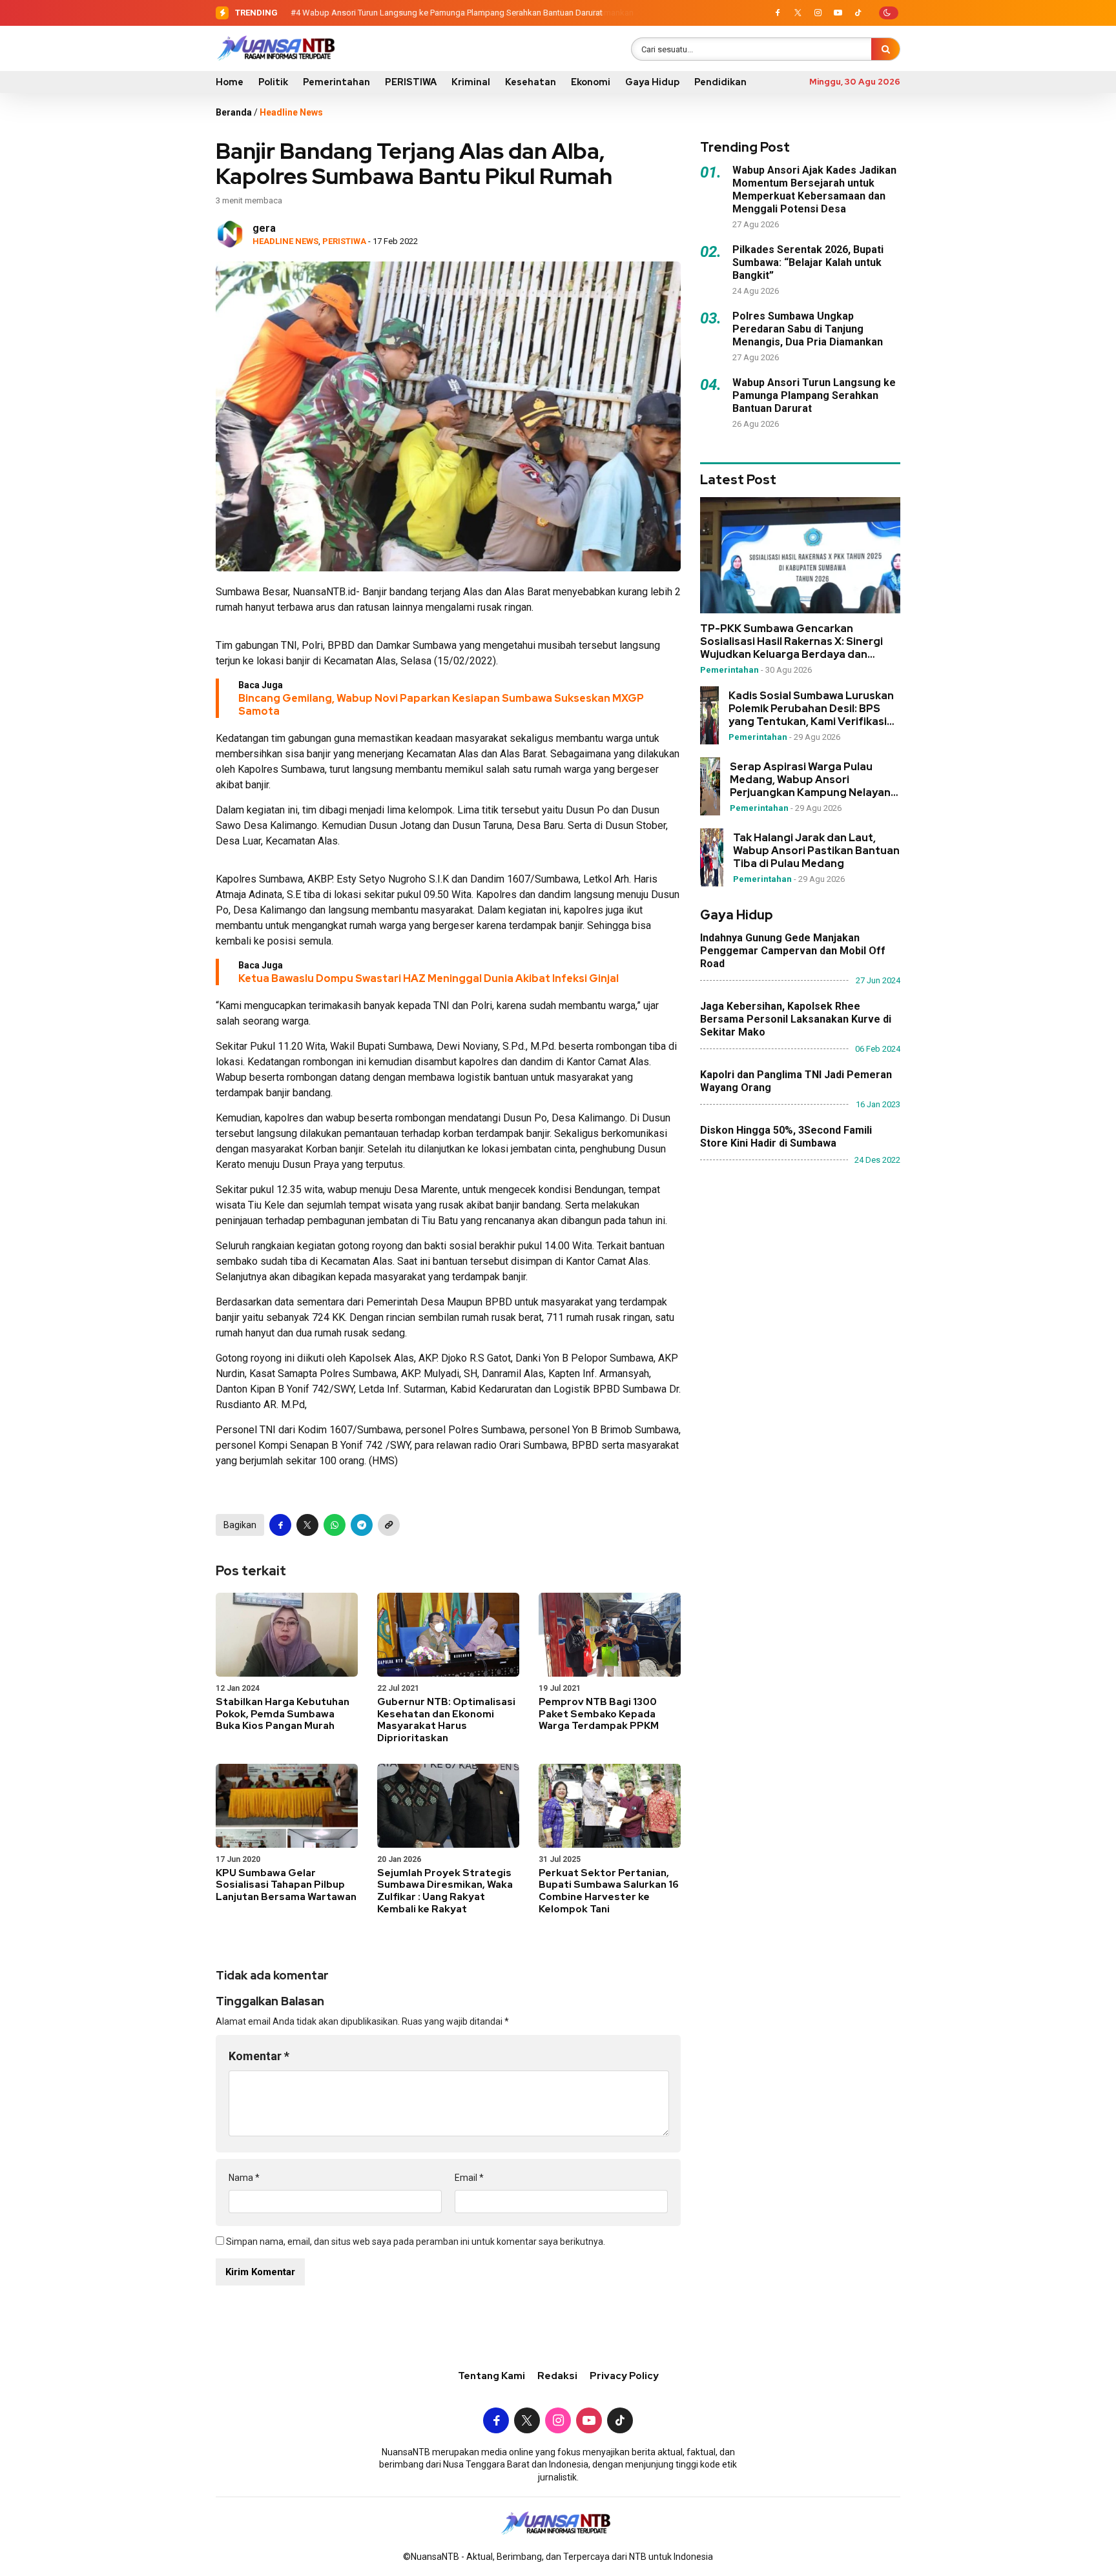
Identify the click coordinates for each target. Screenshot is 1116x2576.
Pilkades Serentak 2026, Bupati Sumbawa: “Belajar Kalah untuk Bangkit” (808, 262)
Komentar (259, 2056)
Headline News (291, 112)
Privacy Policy (624, 2376)
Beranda (234, 112)
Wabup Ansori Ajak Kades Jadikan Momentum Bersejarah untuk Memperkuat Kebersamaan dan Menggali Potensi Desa (814, 189)
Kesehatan (531, 82)
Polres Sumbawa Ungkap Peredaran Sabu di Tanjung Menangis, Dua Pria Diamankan (808, 329)
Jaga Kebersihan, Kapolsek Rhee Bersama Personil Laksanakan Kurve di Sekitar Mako (796, 1019)
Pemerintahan (336, 82)
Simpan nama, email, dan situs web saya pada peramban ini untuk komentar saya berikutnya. (416, 2242)
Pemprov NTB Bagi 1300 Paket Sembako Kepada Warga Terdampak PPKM (599, 1714)
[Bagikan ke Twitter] (307, 1525)
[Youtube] (838, 13)
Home (230, 82)
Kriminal (471, 82)
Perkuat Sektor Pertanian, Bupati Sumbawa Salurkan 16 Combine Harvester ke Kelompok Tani (609, 1891)
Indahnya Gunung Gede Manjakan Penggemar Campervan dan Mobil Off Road (793, 951)
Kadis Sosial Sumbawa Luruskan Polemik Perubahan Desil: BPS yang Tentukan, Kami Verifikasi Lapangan (811, 709)
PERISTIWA (411, 82)
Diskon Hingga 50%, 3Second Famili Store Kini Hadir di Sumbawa (786, 1137)
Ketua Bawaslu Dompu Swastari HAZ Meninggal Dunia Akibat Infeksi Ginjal (429, 978)
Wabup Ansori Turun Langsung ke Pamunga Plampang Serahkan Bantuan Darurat (452, 13)
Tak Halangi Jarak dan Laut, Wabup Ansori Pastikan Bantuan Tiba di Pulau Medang (816, 851)
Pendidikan (720, 82)
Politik (273, 82)
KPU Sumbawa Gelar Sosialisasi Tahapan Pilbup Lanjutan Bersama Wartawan (286, 1885)
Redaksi (557, 2376)
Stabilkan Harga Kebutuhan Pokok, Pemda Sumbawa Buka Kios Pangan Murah (283, 1714)
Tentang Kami (491, 2376)
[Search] (885, 49)
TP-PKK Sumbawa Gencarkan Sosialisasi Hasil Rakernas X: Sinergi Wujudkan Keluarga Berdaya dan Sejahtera (791, 642)
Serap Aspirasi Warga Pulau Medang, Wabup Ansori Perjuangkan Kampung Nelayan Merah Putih (810, 780)
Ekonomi (591, 82)
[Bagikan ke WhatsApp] (335, 1525)
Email (469, 2178)
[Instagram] (818, 13)
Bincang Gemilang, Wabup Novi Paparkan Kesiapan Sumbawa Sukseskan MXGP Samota (441, 705)
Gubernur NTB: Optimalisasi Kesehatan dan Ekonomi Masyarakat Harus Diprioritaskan (446, 1720)
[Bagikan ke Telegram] (362, 1525)
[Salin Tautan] (389, 1525)
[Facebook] (778, 13)
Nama (244, 2178)
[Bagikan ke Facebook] (280, 1525)
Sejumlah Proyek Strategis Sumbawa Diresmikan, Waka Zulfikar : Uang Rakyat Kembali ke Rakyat (445, 1891)
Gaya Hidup (652, 82)
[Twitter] (798, 13)
